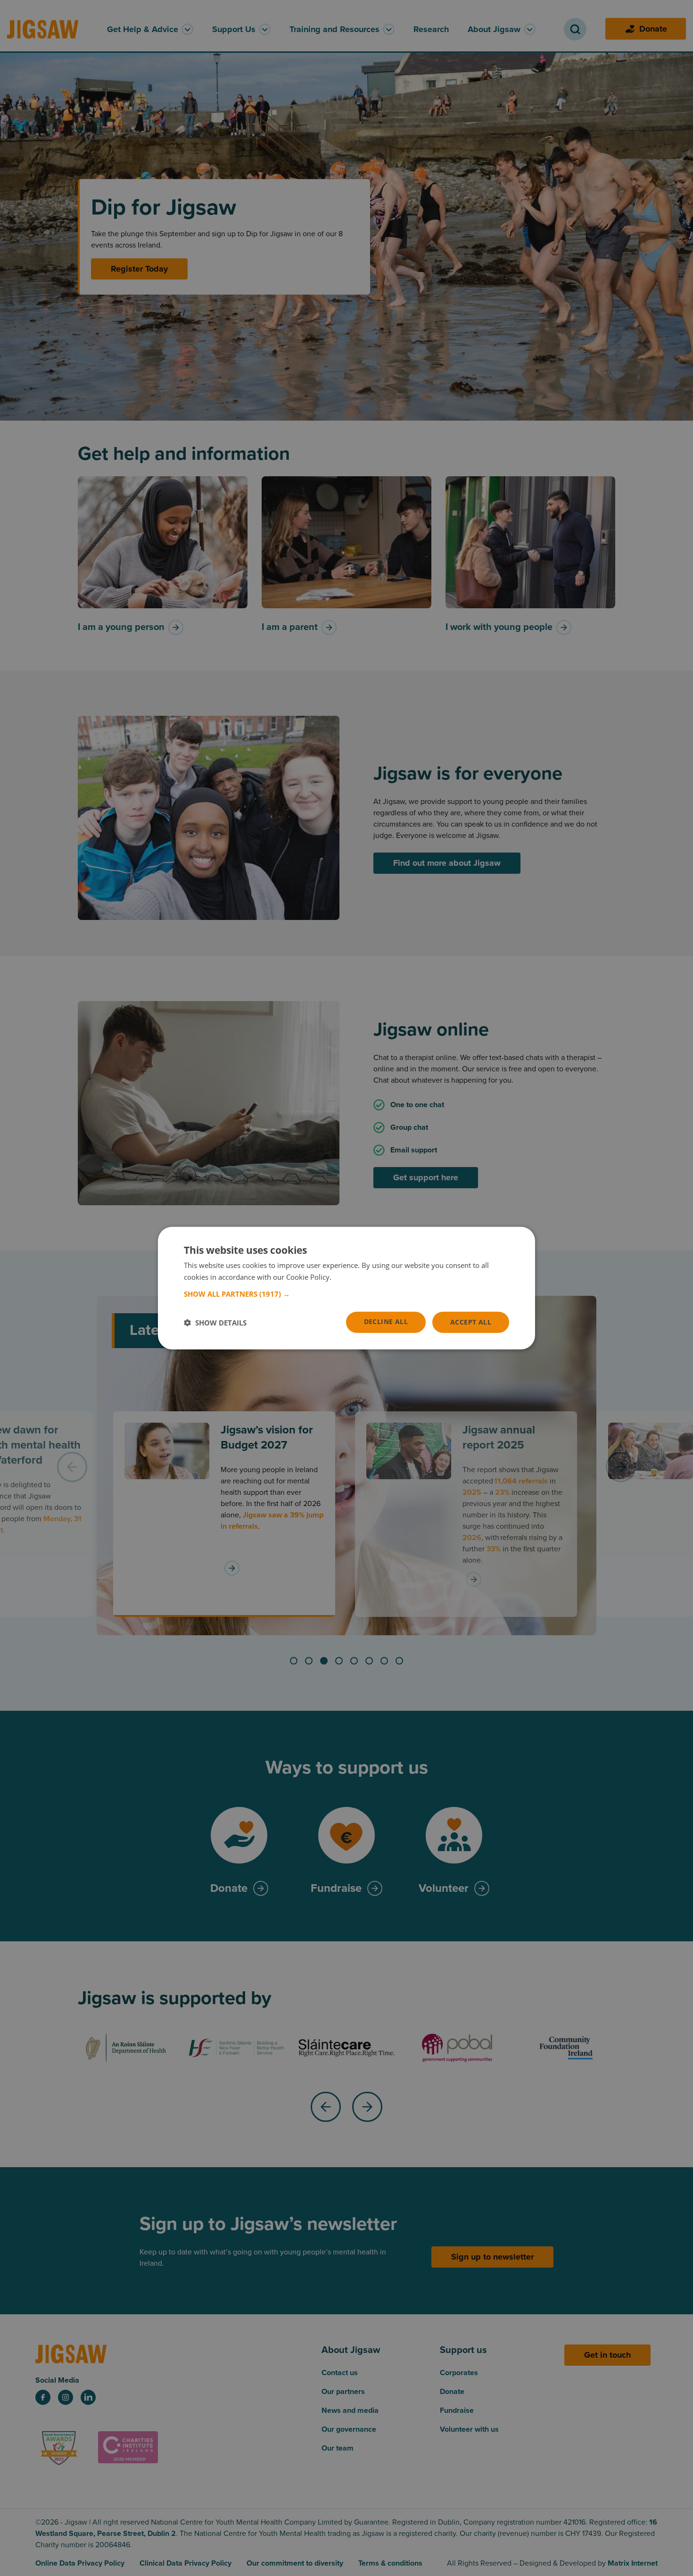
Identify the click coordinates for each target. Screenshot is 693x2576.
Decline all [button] (386, 1321)
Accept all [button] (471, 1322)
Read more (351, 1276)
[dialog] (346, 1288)
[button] (346, 1294)
